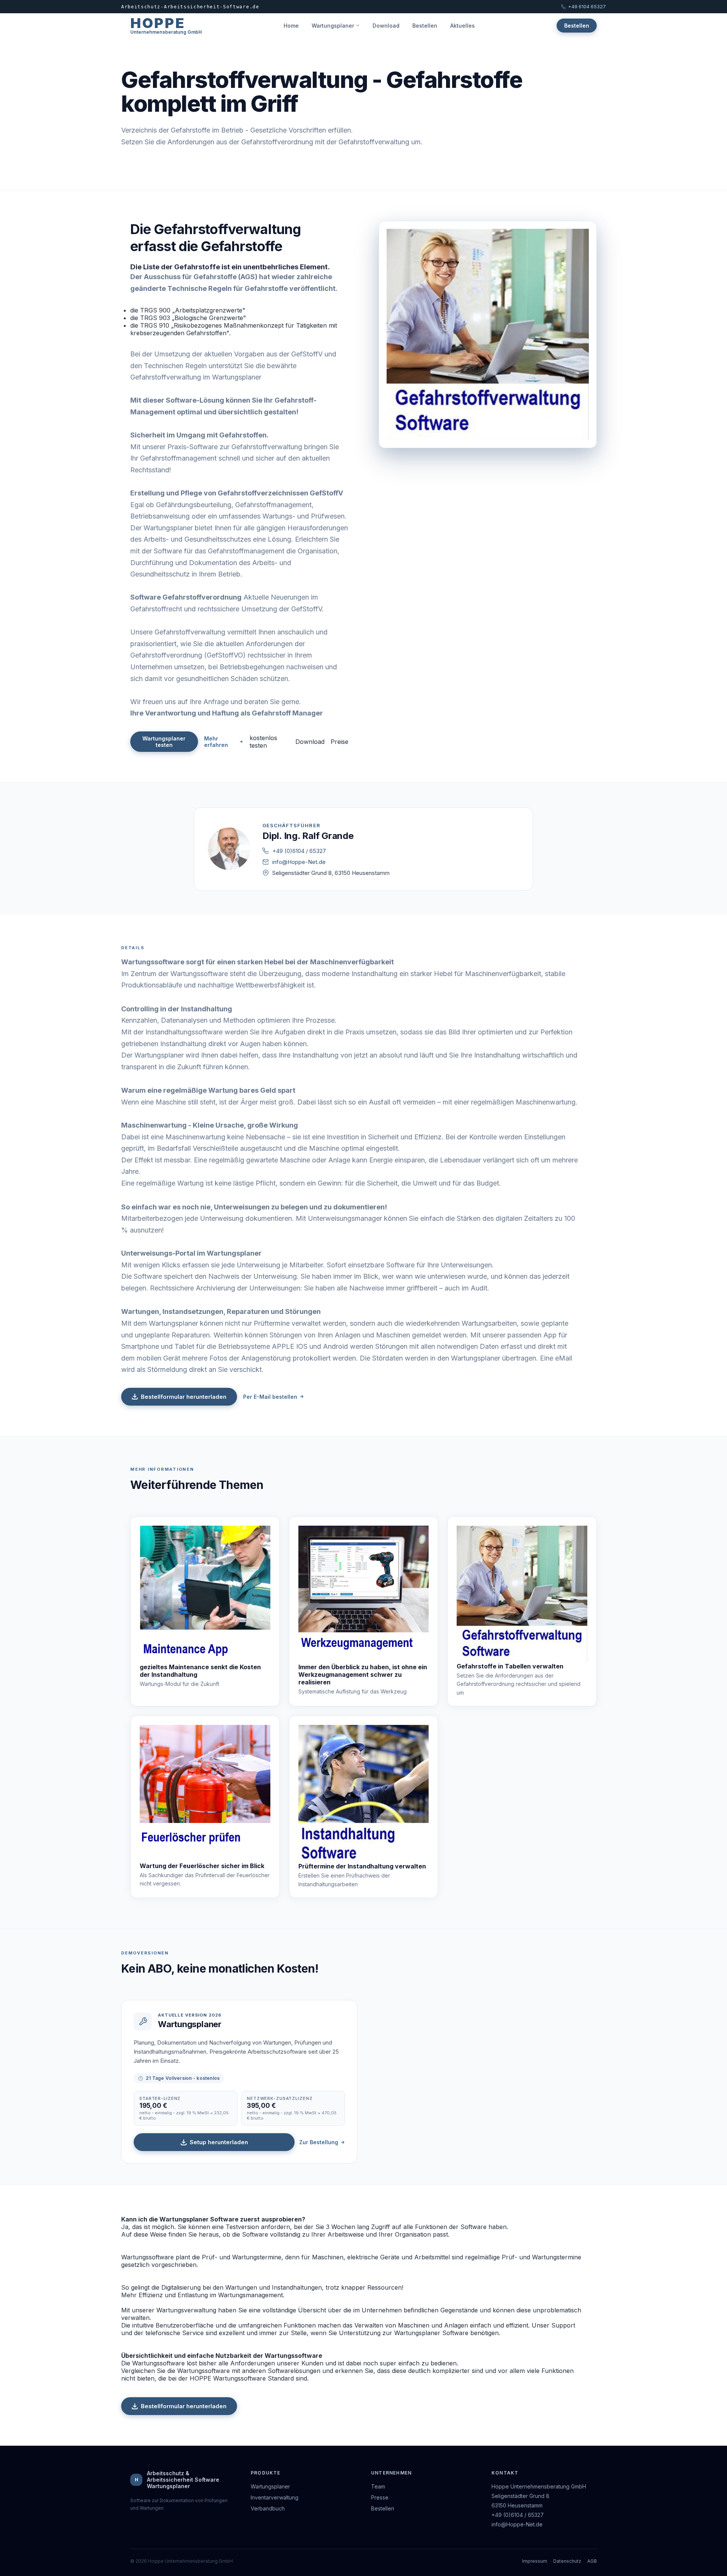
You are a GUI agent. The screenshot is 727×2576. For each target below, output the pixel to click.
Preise (339, 742)
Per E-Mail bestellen (270, 1397)
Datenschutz (567, 2561)
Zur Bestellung (319, 2142)
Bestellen (425, 26)
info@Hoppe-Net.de (299, 862)
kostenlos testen (263, 742)
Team (378, 2486)
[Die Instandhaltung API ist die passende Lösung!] (364, 1794)
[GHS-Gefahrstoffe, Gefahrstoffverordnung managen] (522, 1594)
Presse (380, 2497)
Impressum (535, 2561)
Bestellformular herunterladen (184, 1397)
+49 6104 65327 (587, 7)
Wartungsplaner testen (164, 742)
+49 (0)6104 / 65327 (299, 851)
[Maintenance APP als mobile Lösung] (205, 1594)
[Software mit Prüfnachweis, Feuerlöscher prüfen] (205, 1793)
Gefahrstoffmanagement (246, 551)
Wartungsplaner (333, 26)
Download (386, 26)
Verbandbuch (268, 2508)
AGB (592, 2561)
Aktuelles (463, 26)
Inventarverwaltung (275, 2497)
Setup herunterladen (219, 2142)
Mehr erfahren (216, 742)
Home (291, 26)
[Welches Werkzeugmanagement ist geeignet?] (364, 1594)
